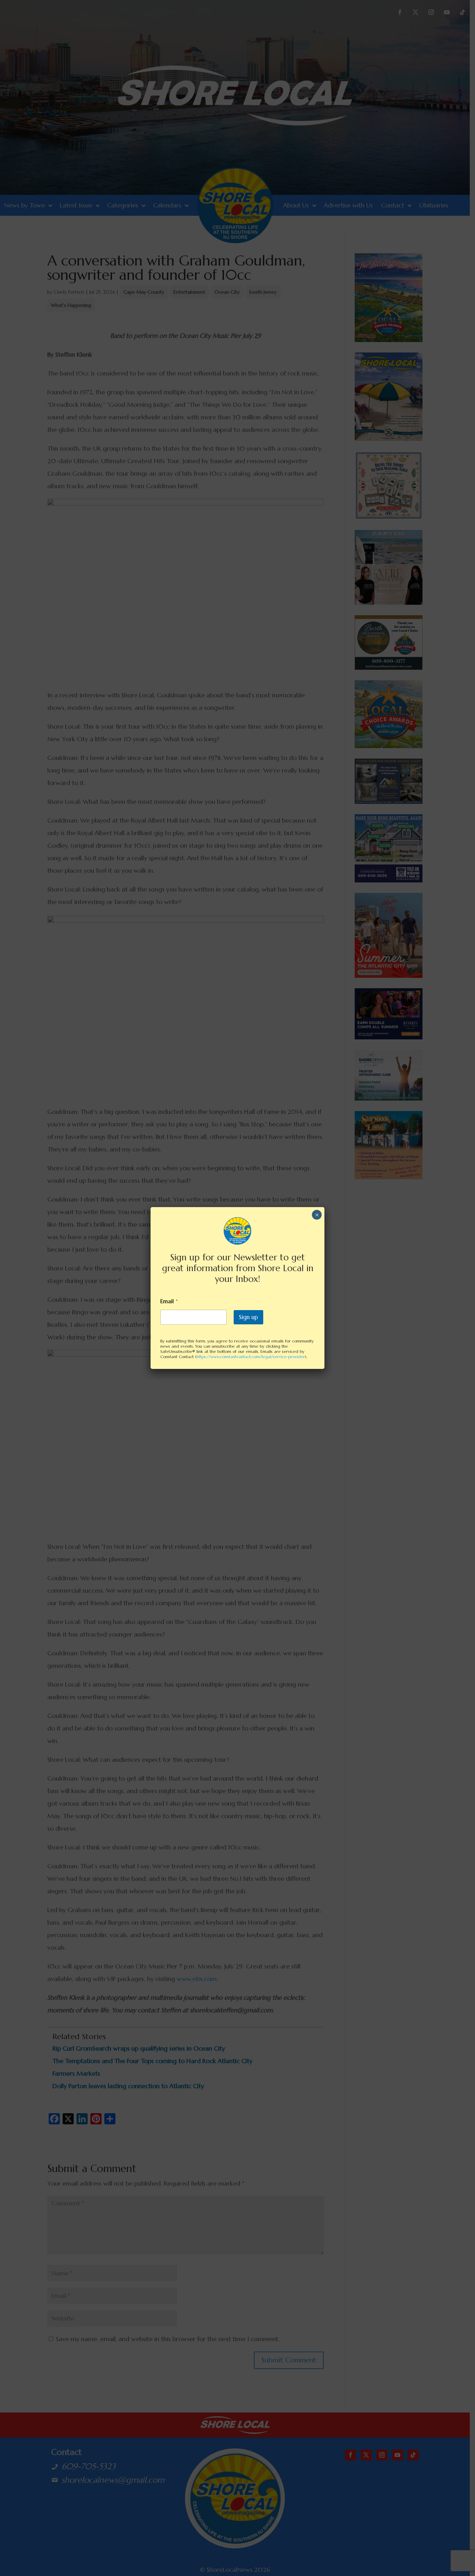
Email (169, 1301)
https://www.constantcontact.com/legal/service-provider (251, 1357)
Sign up (248, 1317)
